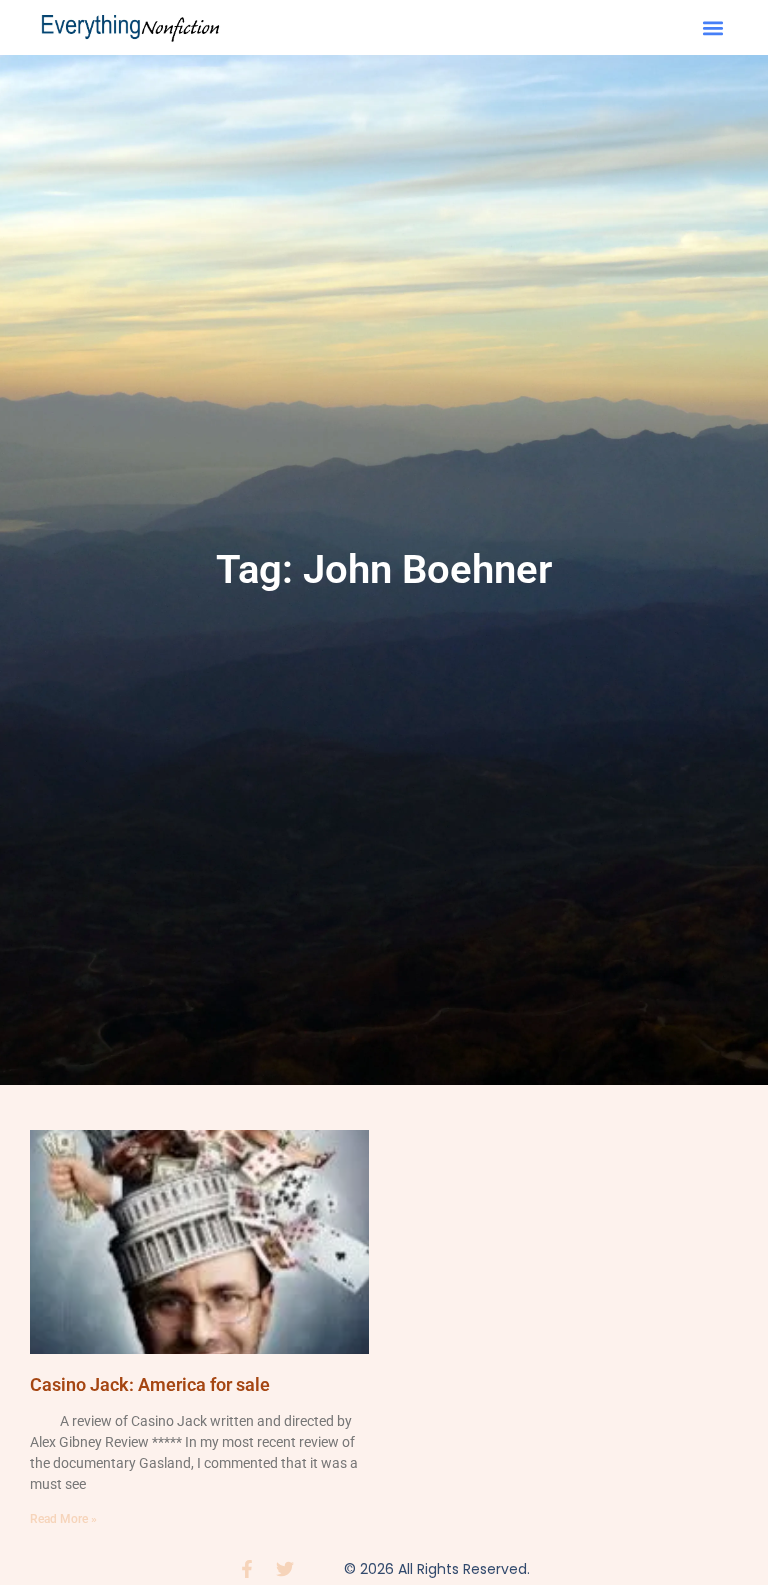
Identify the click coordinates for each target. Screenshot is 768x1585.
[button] (713, 27)
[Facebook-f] (247, 1569)
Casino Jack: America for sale (150, 1384)
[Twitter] (285, 1569)
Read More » (63, 1519)
